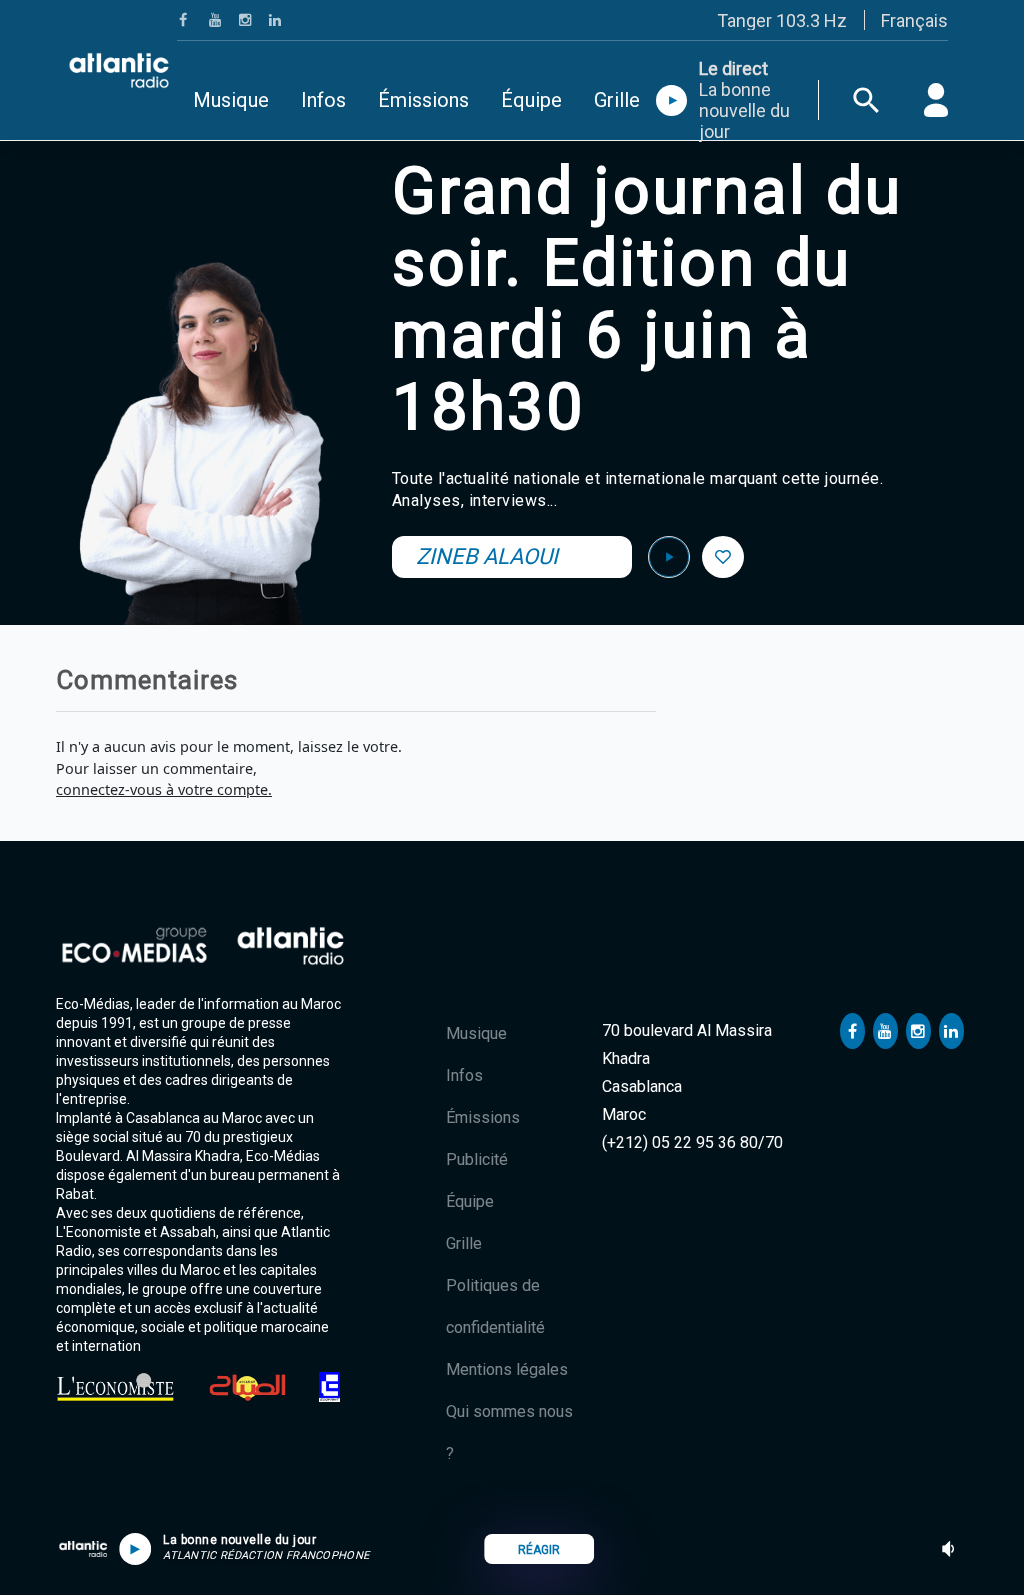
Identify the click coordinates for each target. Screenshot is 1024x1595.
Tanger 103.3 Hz (782, 20)
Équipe (531, 100)
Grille (617, 100)
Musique (231, 100)
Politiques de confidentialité (495, 1306)
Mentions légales (507, 1369)
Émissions (423, 100)
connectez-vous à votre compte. (164, 789)
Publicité (477, 1159)
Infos (323, 100)
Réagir (539, 1550)
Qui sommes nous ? (509, 1432)
